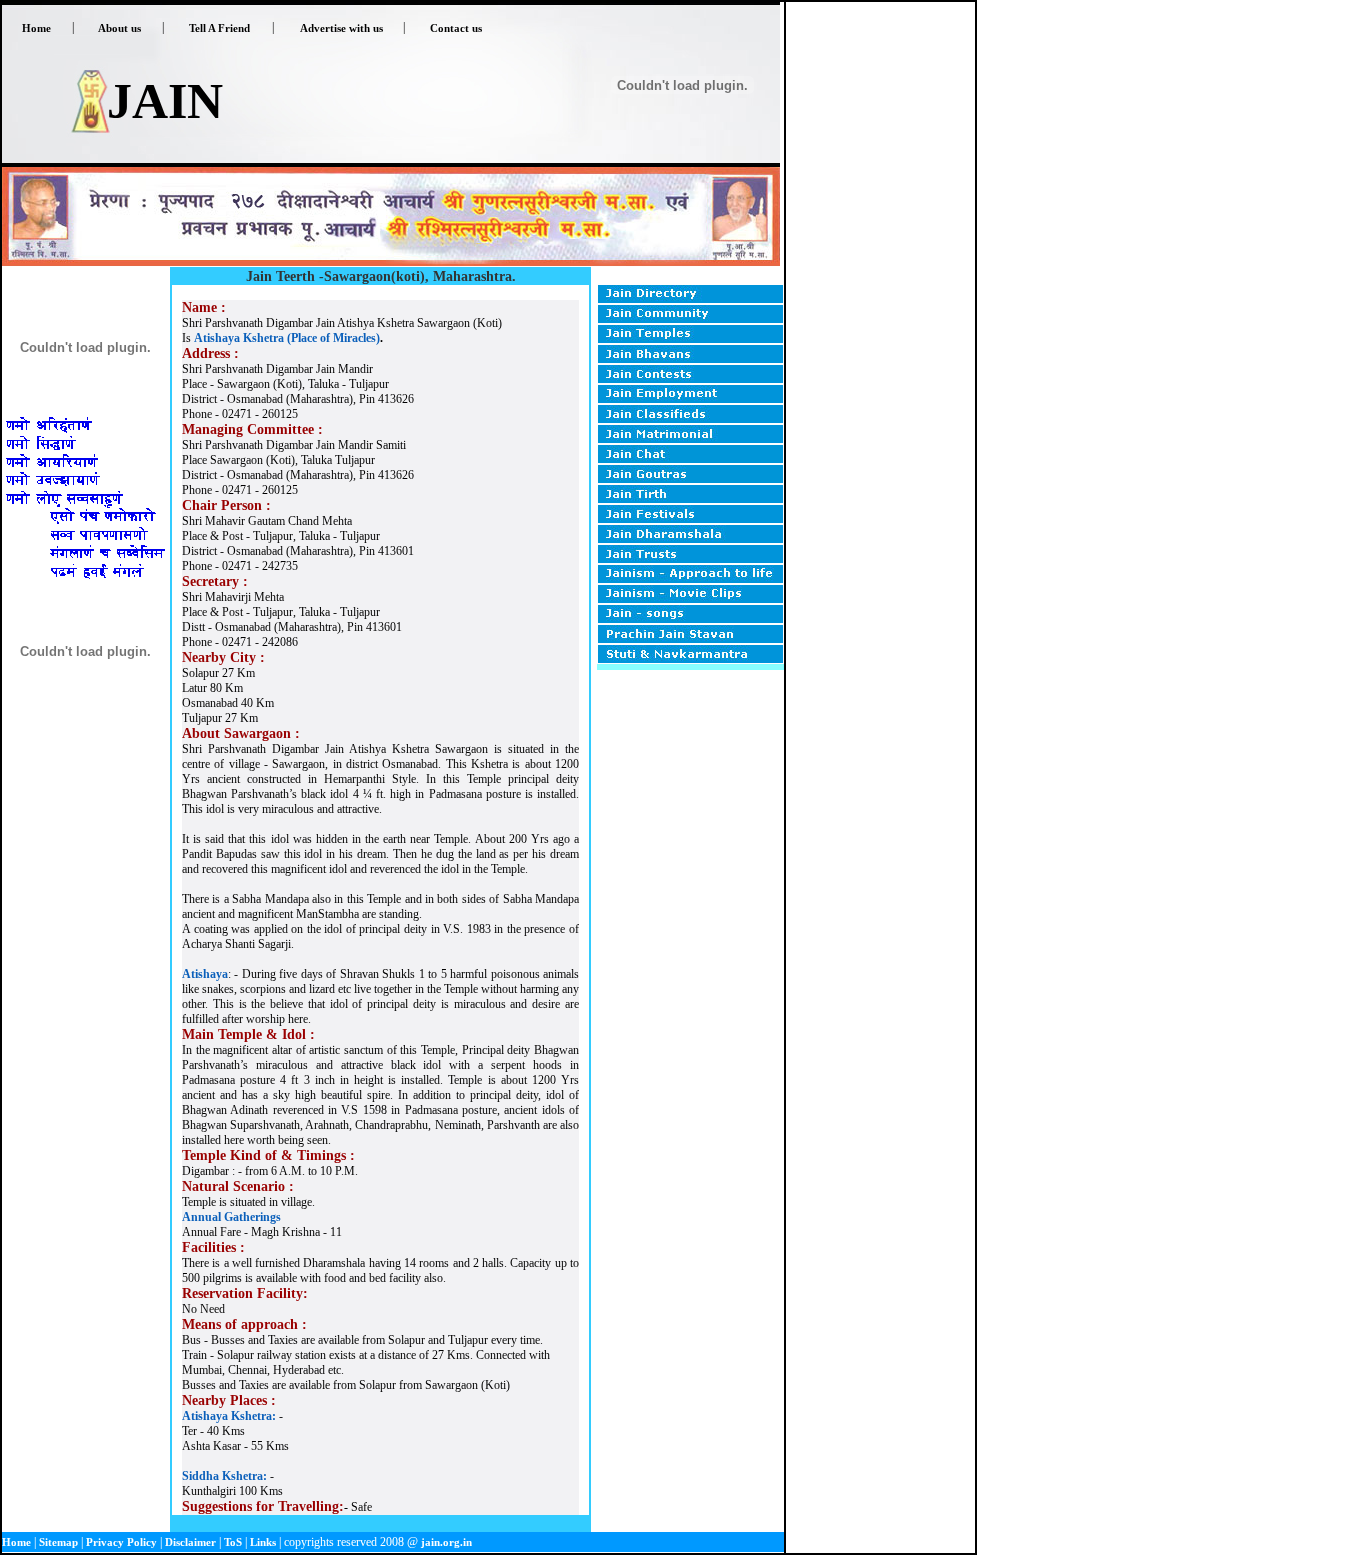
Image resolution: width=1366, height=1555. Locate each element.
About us (119, 28)
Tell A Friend (219, 28)
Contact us (456, 28)
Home (36, 28)
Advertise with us (341, 28)
